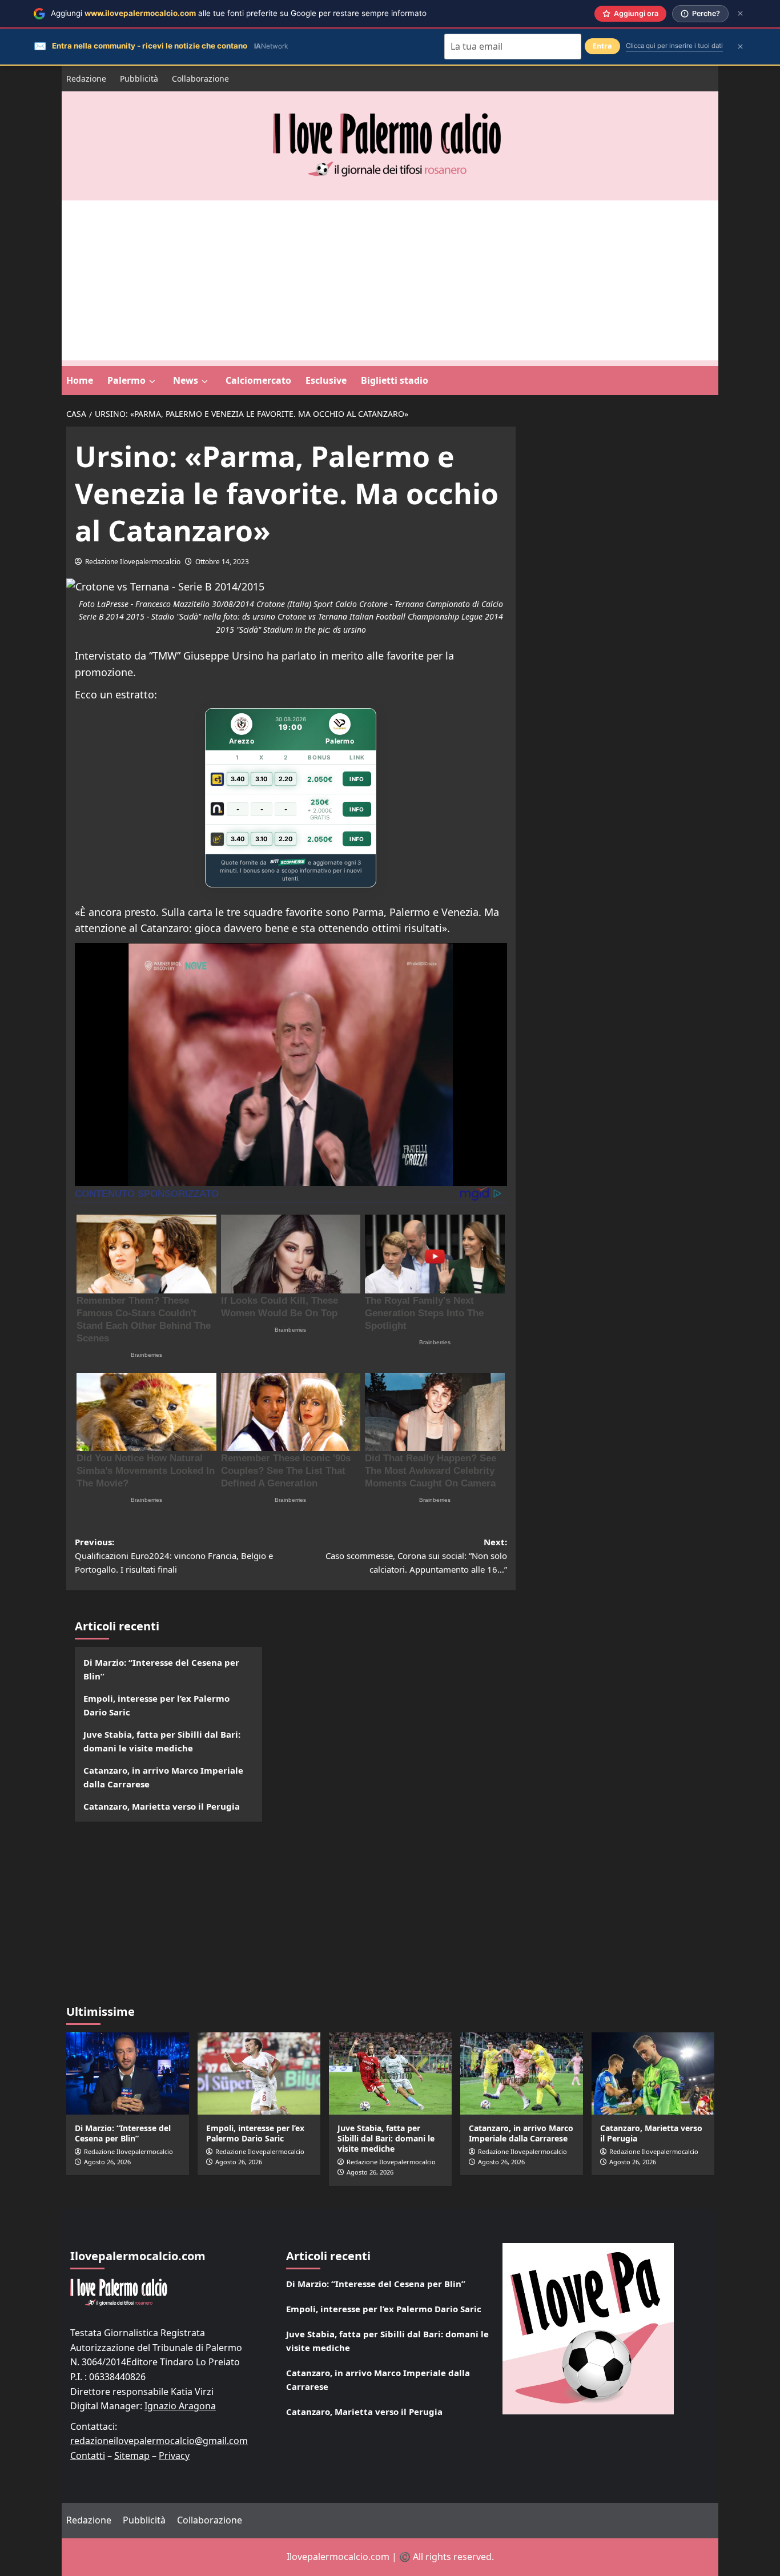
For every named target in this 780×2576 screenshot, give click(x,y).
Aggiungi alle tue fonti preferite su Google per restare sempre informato (239, 13)
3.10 (262, 779)
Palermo (126, 380)
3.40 (238, 779)
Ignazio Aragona (180, 2406)
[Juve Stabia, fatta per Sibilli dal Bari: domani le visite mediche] (390, 2073)
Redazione (86, 79)
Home (80, 380)
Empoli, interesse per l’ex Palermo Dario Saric (156, 1705)
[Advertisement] (390, 280)
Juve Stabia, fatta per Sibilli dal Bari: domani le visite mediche (162, 1741)
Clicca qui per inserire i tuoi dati (674, 46)
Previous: (174, 1556)
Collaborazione (200, 79)
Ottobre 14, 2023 (222, 562)
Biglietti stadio (395, 380)
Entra (602, 46)
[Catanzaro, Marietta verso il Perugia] (653, 2073)
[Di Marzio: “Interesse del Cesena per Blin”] (128, 2073)
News (186, 380)
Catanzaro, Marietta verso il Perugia (162, 1806)
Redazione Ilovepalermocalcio (133, 562)
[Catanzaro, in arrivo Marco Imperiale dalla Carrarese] (522, 2073)
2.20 (286, 779)
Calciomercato (258, 380)
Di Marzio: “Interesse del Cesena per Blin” (161, 1669)
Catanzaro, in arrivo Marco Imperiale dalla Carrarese (163, 1777)
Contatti (88, 2456)
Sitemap (132, 2456)
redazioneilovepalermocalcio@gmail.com (159, 2441)
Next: (416, 1556)
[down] (152, 381)
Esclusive (326, 380)
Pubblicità (139, 79)
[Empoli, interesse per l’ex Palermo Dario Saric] (259, 2073)
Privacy (174, 2456)
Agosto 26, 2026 (107, 2162)
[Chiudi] (740, 13)
